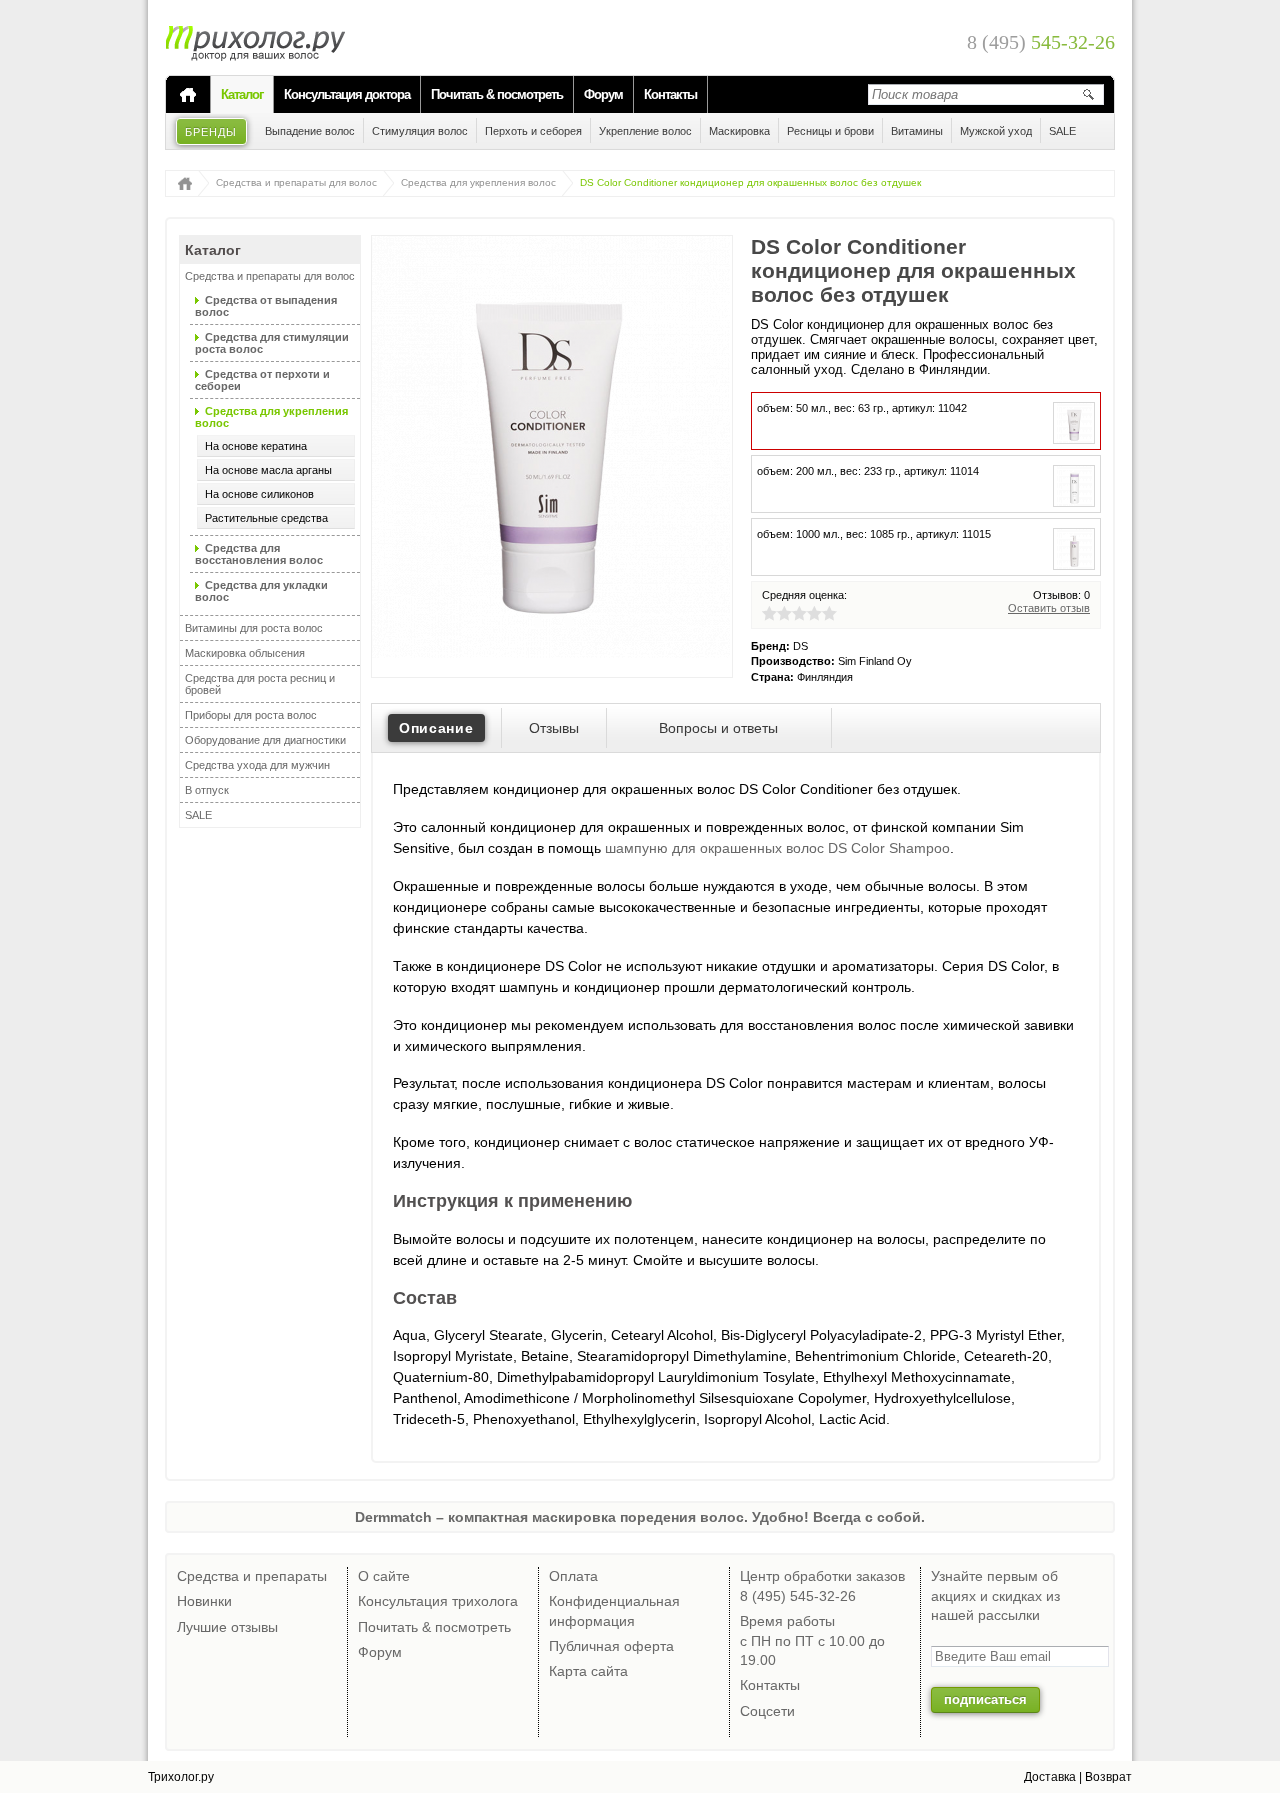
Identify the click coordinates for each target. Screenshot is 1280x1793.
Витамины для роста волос (254, 628)
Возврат (1108, 1777)
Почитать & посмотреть (497, 94)
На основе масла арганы (268, 470)
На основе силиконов (259, 494)
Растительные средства (266, 518)
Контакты (670, 94)
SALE (198, 815)
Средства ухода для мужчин (257, 765)
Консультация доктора (347, 94)
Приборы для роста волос (251, 715)
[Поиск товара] (1088, 94)
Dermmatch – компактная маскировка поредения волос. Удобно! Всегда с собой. (640, 1517)
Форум (603, 94)
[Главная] (188, 95)
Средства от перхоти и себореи (262, 380)
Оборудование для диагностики (265, 740)
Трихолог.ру (181, 1777)
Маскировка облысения (245, 653)
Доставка (1050, 1777)
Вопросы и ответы (718, 728)
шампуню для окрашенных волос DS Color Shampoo (777, 848)
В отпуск (207, 790)
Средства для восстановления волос (259, 554)
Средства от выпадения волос (266, 306)
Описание (436, 728)
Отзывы (554, 728)
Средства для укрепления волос (478, 182)
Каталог (242, 94)
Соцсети (767, 1711)
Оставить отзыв (1049, 608)
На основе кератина (256, 446)
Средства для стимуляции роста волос (272, 343)
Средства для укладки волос (261, 591)
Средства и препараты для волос (296, 182)
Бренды (211, 132)
